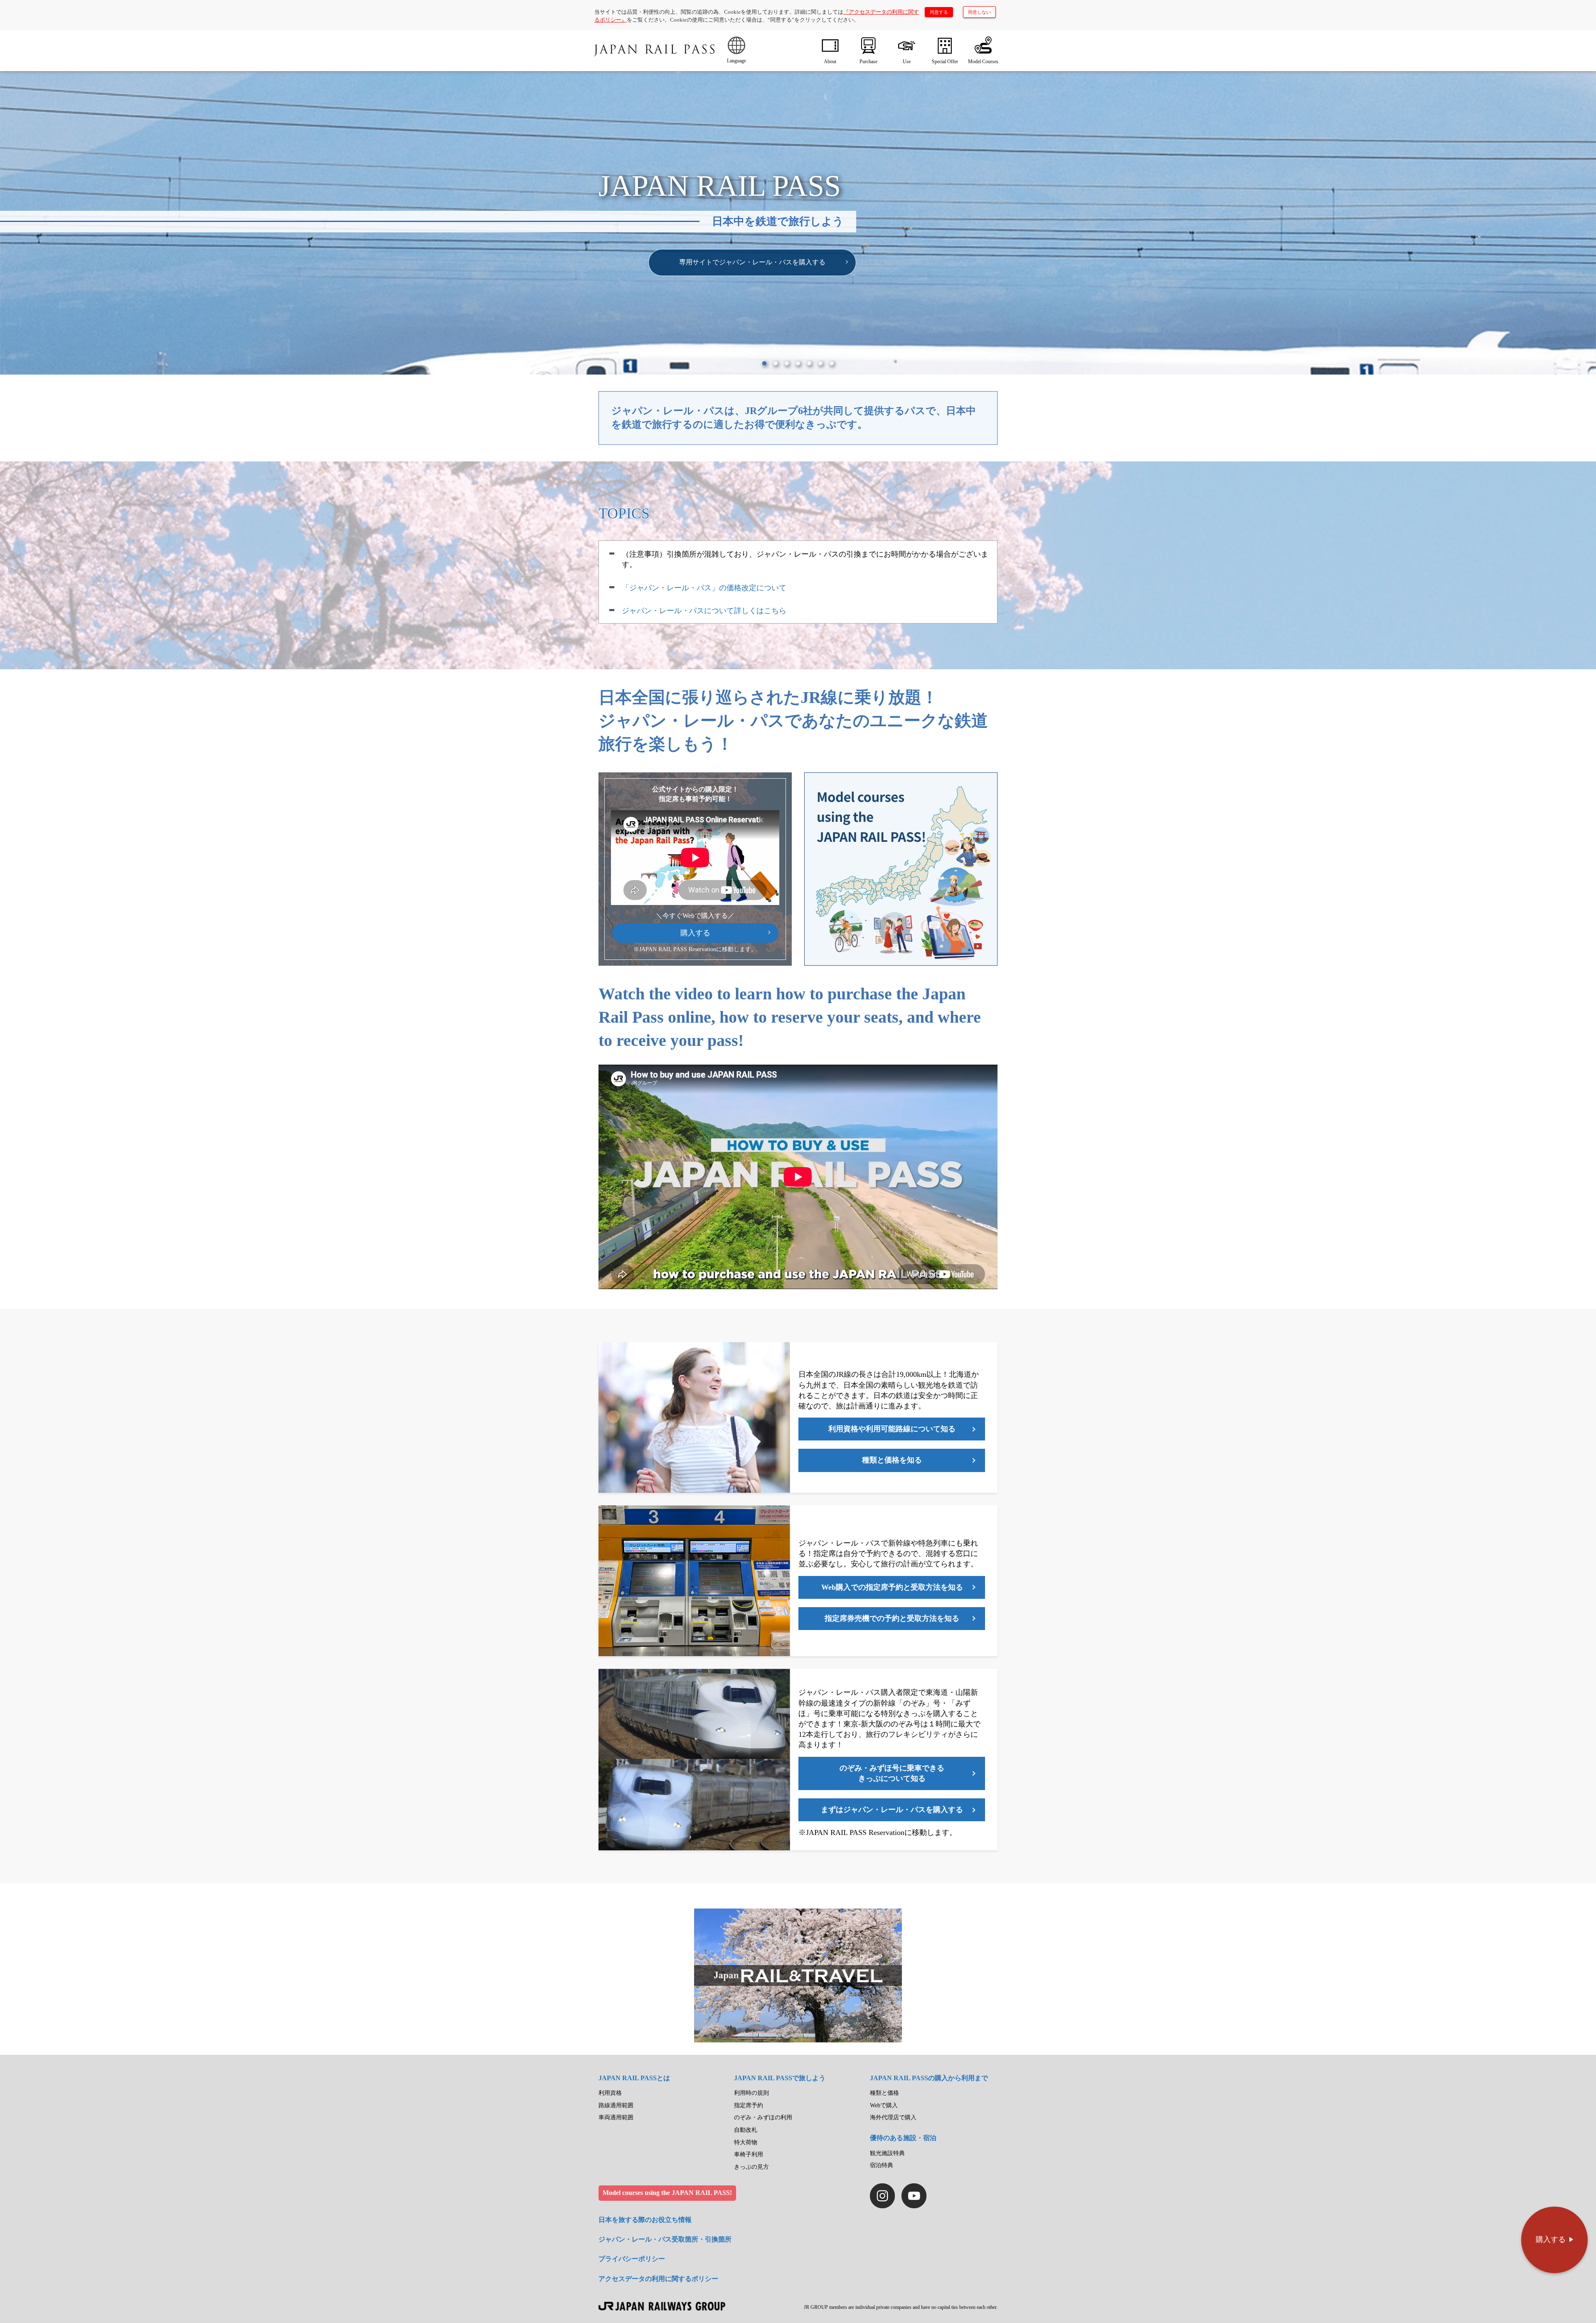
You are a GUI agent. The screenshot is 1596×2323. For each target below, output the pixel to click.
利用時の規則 (751, 2093)
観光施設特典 (887, 2153)
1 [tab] (764, 363)
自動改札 (746, 2130)
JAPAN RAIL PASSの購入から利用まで (929, 2078)
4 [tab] (798, 363)
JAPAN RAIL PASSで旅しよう (780, 2078)
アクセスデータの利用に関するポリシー (658, 2279)
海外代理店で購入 (893, 2117)
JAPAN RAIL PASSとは (634, 2078)
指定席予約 (749, 2105)
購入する (695, 933)
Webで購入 (884, 2105)
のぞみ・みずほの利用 (763, 2117)
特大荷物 (746, 2142)
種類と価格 (884, 2093)
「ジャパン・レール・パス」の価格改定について (704, 588)
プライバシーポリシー (632, 2259)
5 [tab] (809, 363)
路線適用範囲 (616, 2105)
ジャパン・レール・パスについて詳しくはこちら (704, 611)
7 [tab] (832, 363)
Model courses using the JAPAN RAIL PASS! (667, 2193)
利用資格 (610, 2093)
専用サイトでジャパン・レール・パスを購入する (752, 262)
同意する (939, 12)
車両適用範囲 (616, 2117)
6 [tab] (820, 363)
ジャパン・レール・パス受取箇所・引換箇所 (665, 2239)
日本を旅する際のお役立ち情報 (645, 2220)
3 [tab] (787, 363)
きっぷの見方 (751, 2167)
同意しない (979, 12)
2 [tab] (776, 363)
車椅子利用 (749, 2154)
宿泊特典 (882, 2165)
